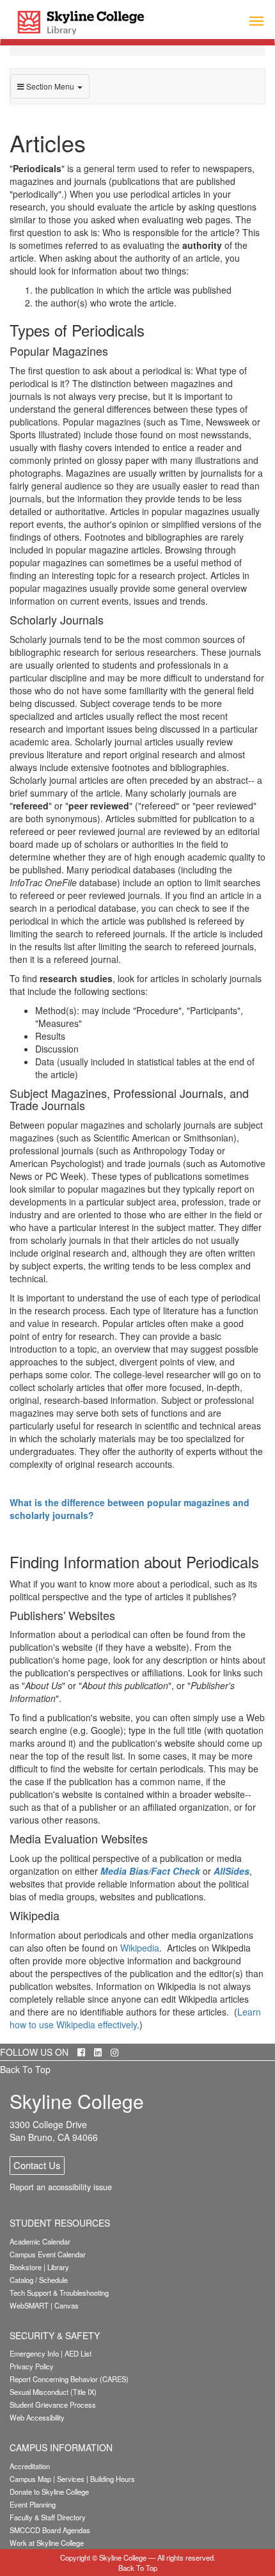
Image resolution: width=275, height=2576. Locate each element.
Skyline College (123, 2557)
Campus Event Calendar (48, 2254)
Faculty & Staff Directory (48, 2517)
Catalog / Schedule (39, 2280)
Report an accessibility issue (61, 2187)
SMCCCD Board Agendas (50, 2530)
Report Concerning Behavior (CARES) (69, 2379)
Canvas (67, 2305)
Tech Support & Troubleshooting (59, 2293)
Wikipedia (140, 1948)
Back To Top (25, 2069)
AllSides (232, 1871)
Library (58, 2267)
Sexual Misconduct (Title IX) (53, 2392)
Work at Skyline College (47, 2543)
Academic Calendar (40, 2241)
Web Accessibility (37, 2417)
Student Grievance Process (53, 2405)
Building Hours (113, 2479)
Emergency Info (34, 2353)
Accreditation (30, 2466)
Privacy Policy (32, 2366)
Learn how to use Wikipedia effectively (135, 2018)
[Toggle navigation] (256, 20)
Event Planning (33, 2504)
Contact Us (37, 2165)
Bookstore (26, 2267)
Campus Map (30, 2479)
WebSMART (29, 2305)
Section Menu (50, 86)
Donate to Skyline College (49, 2492)
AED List (78, 2353)
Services (71, 2479)
